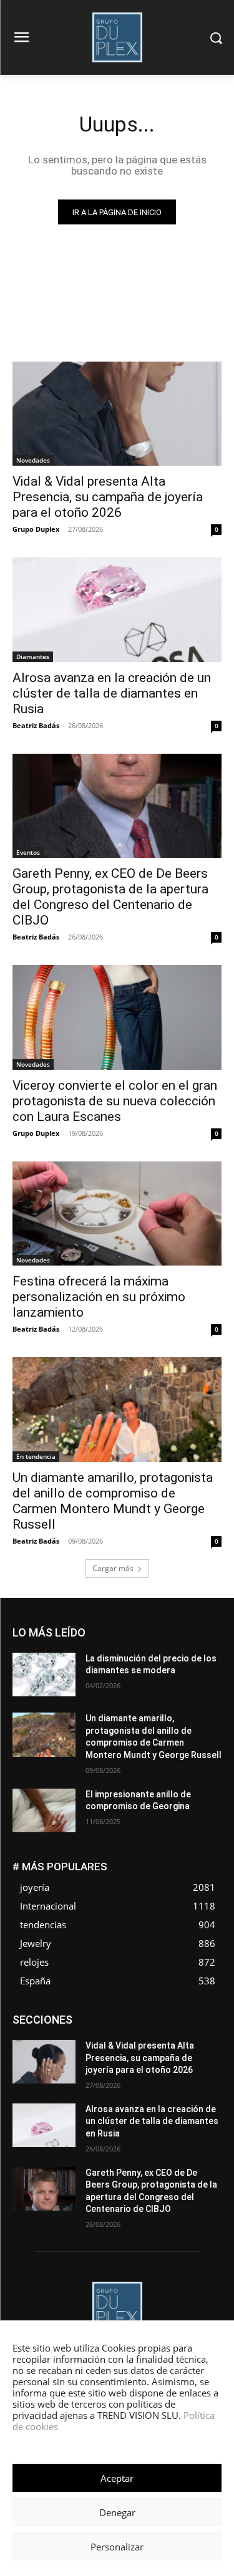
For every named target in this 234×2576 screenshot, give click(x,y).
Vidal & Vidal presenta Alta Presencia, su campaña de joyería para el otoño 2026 (108, 497)
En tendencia (36, 1456)
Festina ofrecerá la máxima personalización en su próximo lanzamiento (99, 1297)
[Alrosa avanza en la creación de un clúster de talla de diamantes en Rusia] (117, 610)
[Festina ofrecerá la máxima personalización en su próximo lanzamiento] (117, 1214)
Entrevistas (158, 2025)
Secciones (202, 2062)
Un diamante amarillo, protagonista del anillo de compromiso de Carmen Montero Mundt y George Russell (113, 1501)
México (80, 2053)
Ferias (157, 2034)
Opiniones (48, 2062)
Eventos (28, 852)
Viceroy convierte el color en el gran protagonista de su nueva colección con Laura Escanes (115, 1101)
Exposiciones (107, 2034)
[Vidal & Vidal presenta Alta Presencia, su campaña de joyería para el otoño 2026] (117, 414)
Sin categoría (150, 2071)
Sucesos (205, 2071)
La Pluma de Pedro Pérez (134, 2043)
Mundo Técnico (136, 2053)
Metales (207, 2043)
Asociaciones (96, 2015)
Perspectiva (103, 2062)
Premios (153, 2062)
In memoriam (51, 2043)
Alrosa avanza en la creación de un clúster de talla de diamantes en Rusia (112, 693)
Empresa (206, 2015)
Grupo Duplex (36, 529)
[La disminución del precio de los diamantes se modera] (44, 1675)
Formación (202, 2034)
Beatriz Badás (36, 725)
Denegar (117, 2512)
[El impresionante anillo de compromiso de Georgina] (44, 1810)
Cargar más (113, 1568)
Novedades (33, 460)
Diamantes (33, 656)
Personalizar (117, 2547)
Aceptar (117, 2478)
